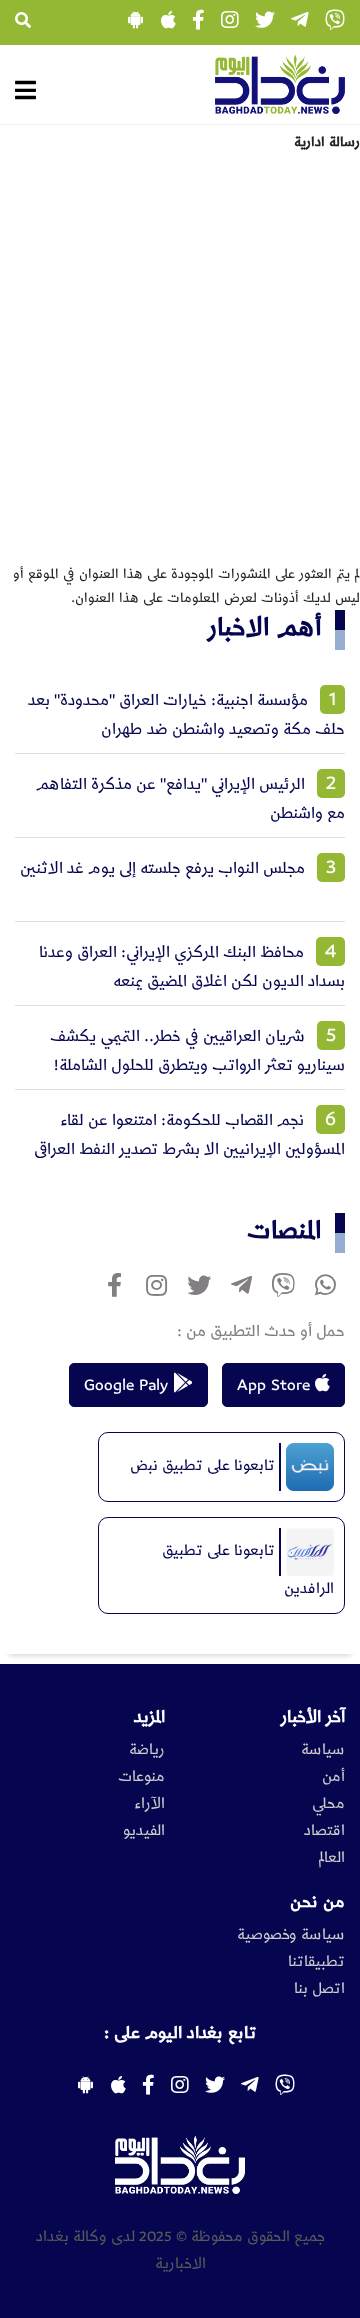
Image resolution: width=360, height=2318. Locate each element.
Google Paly (128, 1385)
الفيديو (144, 1831)
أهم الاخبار (265, 627)
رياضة (147, 1750)
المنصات (284, 1230)
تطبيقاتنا (316, 1962)
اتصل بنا (319, 1989)
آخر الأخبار (313, 1717)
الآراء (149, 1804)
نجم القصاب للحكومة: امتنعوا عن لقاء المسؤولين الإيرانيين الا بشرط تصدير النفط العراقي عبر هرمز (189, 1149)
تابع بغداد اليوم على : (180, 2033)
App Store (276, 1385)
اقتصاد (324, 1831)
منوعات (141, 1777)
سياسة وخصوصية (291, 1935)
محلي (328, 1804)
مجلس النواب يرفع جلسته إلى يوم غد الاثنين (162, 868)
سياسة (323, 1750)
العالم (331, 1858)
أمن (333, 1777)
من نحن (317, 1902)
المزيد (149, 1717)
